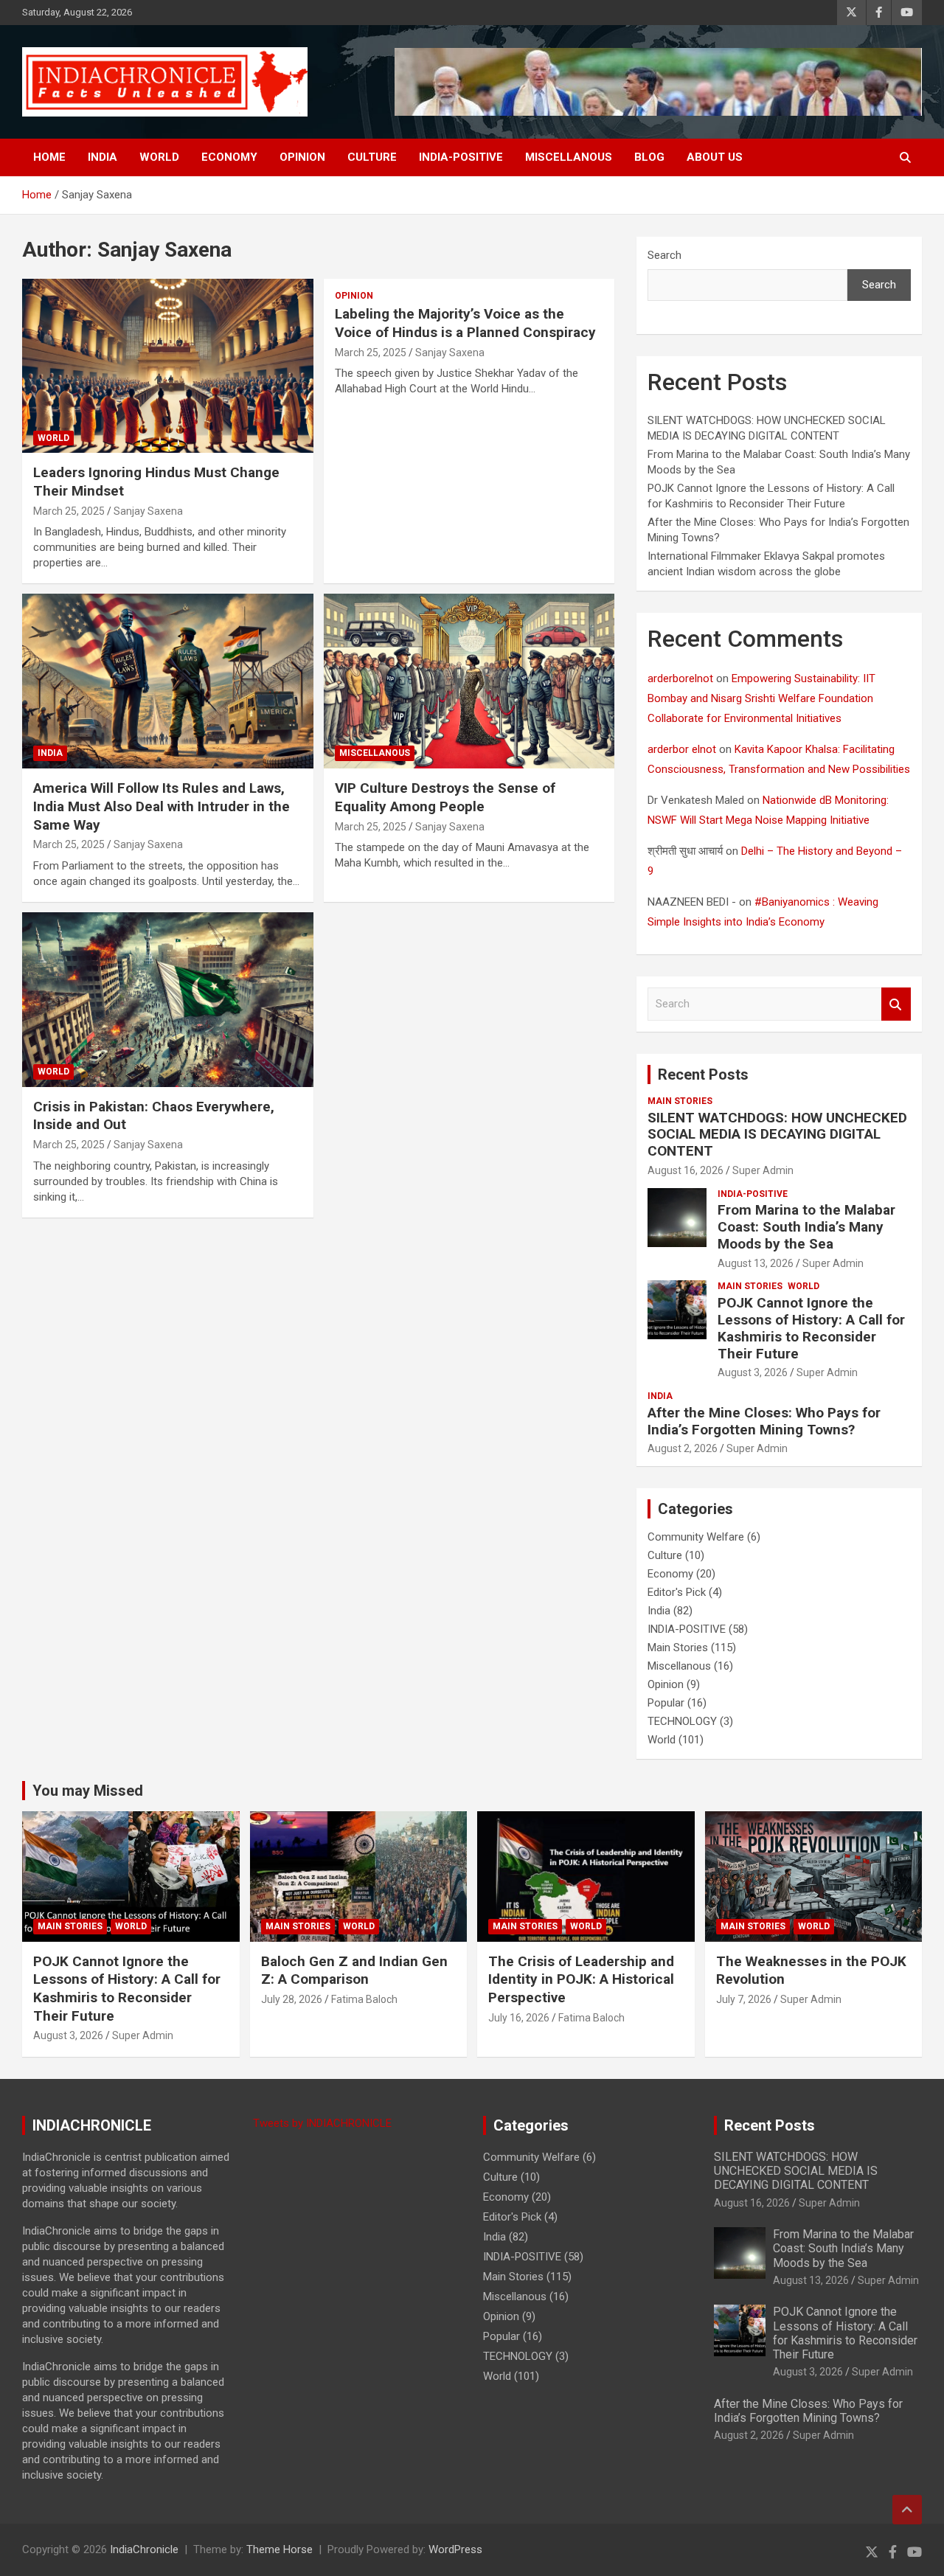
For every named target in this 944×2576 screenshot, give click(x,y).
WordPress (455, 2549)
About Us (715, 157)
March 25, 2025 (69, 511)
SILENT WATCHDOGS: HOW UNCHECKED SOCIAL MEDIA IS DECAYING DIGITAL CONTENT (777, 1135)
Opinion (302, 157)
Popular (666, 1703)
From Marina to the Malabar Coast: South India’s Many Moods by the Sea (806, 1227)
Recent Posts (703, 1075)
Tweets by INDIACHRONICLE (322, 2123)
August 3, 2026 (753, 1372)
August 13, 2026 (756, 1263)
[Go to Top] (907, 2510)
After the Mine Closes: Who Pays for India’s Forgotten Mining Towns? (764, 1421)
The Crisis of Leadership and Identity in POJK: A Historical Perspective (581, 1979)
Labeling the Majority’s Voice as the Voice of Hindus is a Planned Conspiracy (465, 323)
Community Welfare (696, 1537)
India (103, 157)
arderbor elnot (682, 749)
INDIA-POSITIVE (461, 157)
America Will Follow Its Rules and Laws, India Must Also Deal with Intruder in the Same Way (162, 806)
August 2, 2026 (683, 1448)
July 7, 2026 (744, 1999)
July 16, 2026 (519, 2018)
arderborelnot (680, 678)
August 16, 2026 (686, 1170)
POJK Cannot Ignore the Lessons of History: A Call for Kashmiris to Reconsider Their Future (811, 1328)
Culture (372, 157)
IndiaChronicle (144, 2549)
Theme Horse (280, 2549)
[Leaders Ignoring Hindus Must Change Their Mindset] (168, 366)
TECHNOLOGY (682, 1721)
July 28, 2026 (292, 1999)
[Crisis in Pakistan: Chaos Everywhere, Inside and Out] (168, 999)
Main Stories (680, 1101)
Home (49, 157)
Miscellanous (569, 157)
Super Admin (763, 1170)
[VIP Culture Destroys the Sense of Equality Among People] (469, 681)
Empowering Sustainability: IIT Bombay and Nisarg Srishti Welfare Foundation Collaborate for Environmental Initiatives (761, 698)
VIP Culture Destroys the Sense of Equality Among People (445, 797)
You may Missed (88, 1791)
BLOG (649, 157)
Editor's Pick (677, 1592)
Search (664, 255)
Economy (229, 157)
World (159, 157)
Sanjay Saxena (148, 511)
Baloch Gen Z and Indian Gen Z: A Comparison (354, 1971)
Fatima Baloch (364, 1999)
